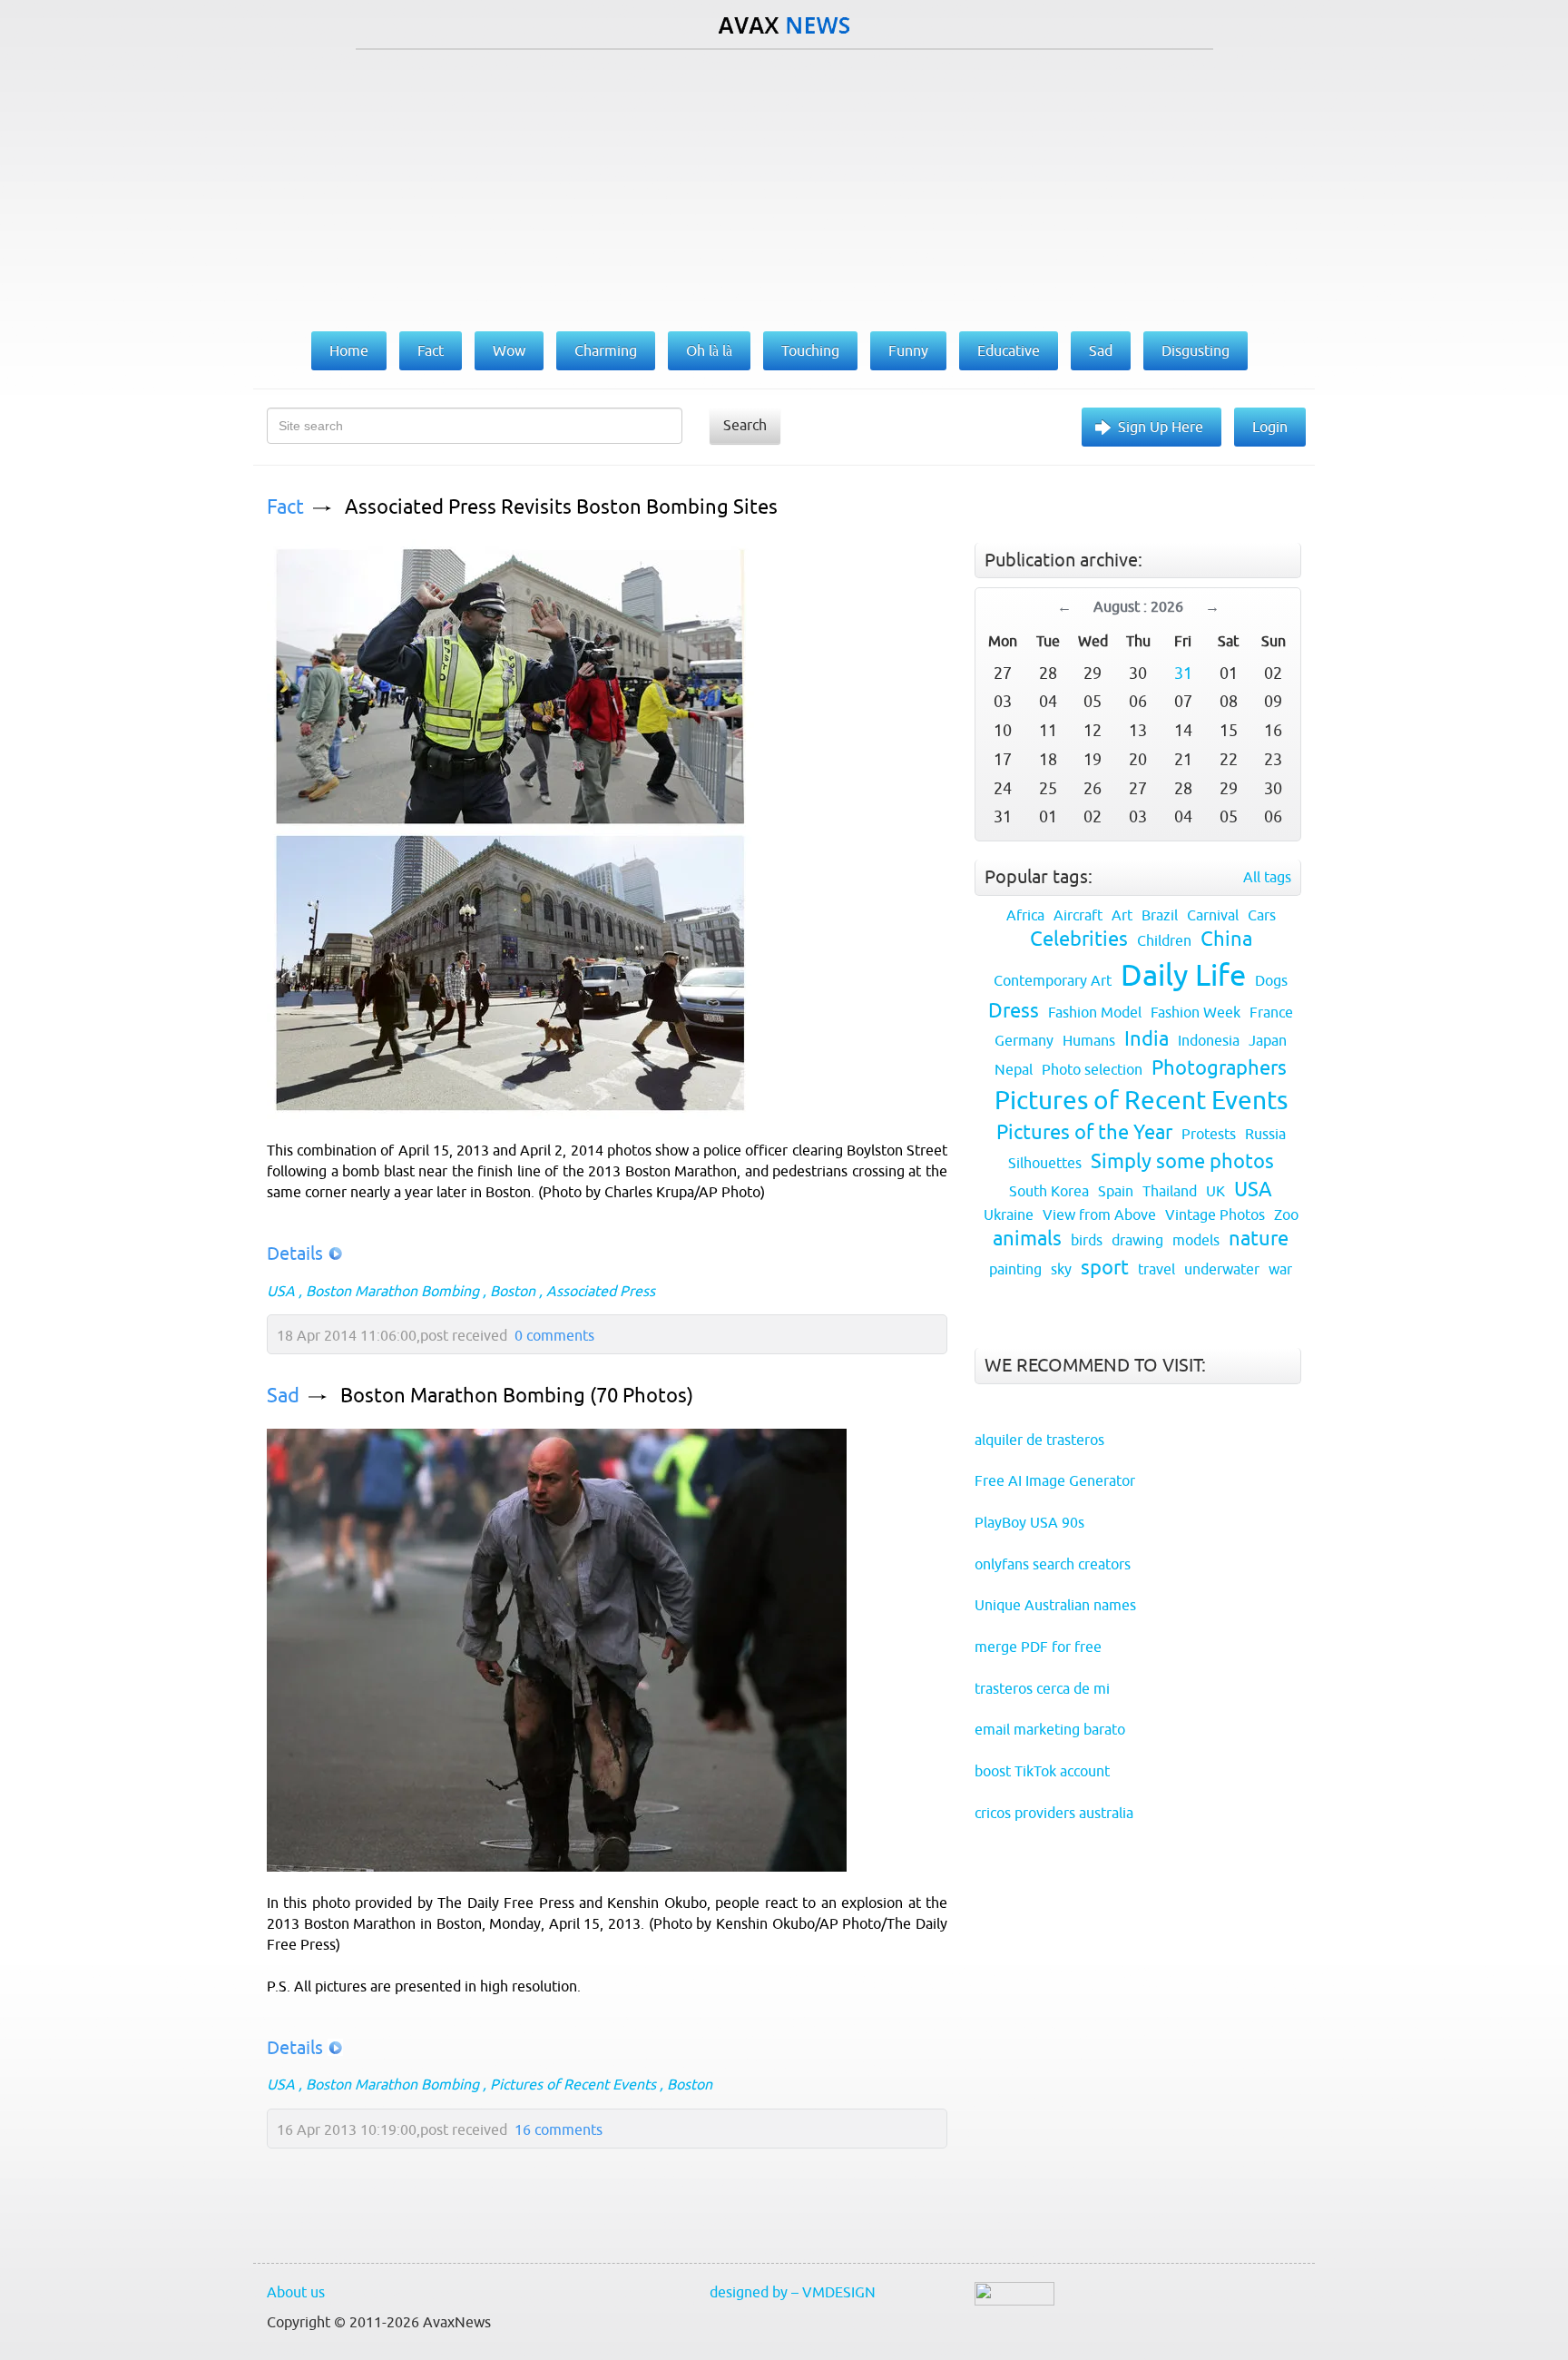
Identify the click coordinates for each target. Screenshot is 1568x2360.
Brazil (1160, 915)
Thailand (1170, 1191)
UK (1215, 1191)
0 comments (554, 1335)
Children (1164, 940)
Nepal (1014, 1069)
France (1271, 1012)
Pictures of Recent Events (573, 2084)
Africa (1025, 915)
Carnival (1213, 915)
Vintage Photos (1215, 1214)
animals (1027, 1239)
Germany (1024, 1040)
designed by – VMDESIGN (793, 2292)
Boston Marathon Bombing (392, 1291)
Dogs (1271, 980)
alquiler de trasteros (1039, 1440)
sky (1061, 1269)
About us (296, 2292)
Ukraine (1009, 1214)
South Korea (1049, 1191)
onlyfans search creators (1053, 1564)
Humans (1089, 1040)
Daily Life (1183, 975)
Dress (1014, 1011)
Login (1270, 427)
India (1147, 1039)
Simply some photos (1182, 1161)
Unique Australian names (1055, 1605)
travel (1156, 1269)
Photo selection (1092, 1069)
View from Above (1099, 1214)
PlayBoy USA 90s (1029, 1522)
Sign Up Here (1161, 427)
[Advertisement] (784, 186)
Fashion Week (1196, 1012)
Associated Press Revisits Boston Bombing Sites (561, 507)
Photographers (1219, 1068)
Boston (513, 1291)
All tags (1267, 877)
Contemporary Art (1053, 980)
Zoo (1286, 1214)
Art (1122, 915)
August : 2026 (1138, 606)
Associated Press (601, 1291)
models (1196, 1240)
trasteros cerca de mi (1042, 1688)
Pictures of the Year (1084, 1132)
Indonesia (1209, 1040)
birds (1087, 1240)
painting (1015, 1269)
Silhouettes (1045, 1163)
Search (745, 425)
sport (1105, 1268)
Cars (1262, 915)
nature (1259, 1239)
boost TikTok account (1042, 1771)
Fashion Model (1095, 1012)
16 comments (559, 2129)
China (1226, 939)
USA (281, 1291)
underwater (1222, 1269)
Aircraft (1078, 915)
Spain (1116, 1191)
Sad (283, 1396)
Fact (285, 507)
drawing (1137, 1240)
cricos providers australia (1054, 1813)
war (1280, 1269)
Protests (1209, 1134)
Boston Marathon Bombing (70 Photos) (517, 1396)
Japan (1268, 1040)
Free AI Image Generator (1055, 1480)
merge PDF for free (1038, 1647)
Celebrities (1079, 939)
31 (1183, 673)
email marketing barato (1050, 1729)
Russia (1265, 1134)
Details (295, 1253)
